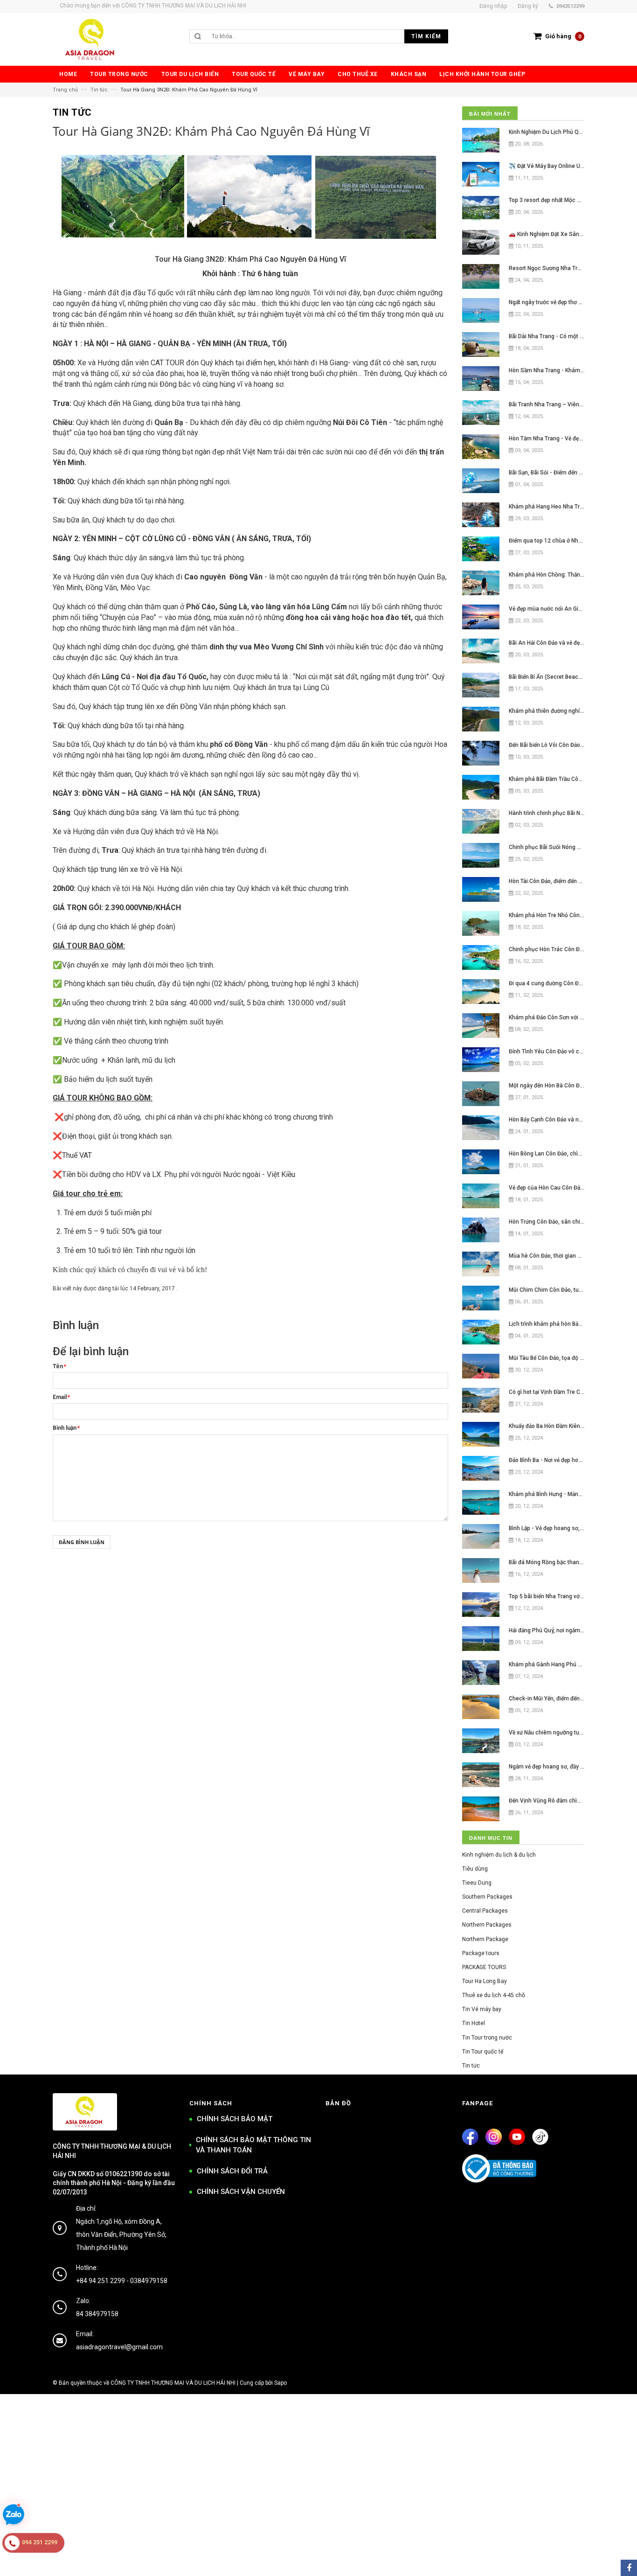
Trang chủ (65, 90)
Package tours (481, 1953)
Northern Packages (487, 1925)
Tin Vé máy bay (482, 2009)
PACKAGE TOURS (484, 1967)
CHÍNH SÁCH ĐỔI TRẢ (232, 2171)
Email (61, 1397)
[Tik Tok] (540, 2137)
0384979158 (149, 2281)
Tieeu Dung (477, 1883)
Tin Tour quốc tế (483, 2052)
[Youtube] (517, 2137)
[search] (328, 36)
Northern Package (485, 1939)
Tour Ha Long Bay (485, 1981)
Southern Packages (487, 1897)
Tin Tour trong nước (487, 2038)
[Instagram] (494, 2137)
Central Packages (485, 1911)
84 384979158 (97, 2314)
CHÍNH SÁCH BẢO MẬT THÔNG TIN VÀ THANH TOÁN (253, 2145)
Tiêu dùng (475, 1869)
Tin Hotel (474, 2023)
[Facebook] (470, 2137)
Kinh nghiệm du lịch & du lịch (499, 1855)
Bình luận (66, 1428)
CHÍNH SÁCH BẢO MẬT (235, 2119)
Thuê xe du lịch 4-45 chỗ (494, 1995)
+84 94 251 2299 (100, 2281)
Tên (59, 1366)
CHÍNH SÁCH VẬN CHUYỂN (241, 2192)
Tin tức (99, 90)
